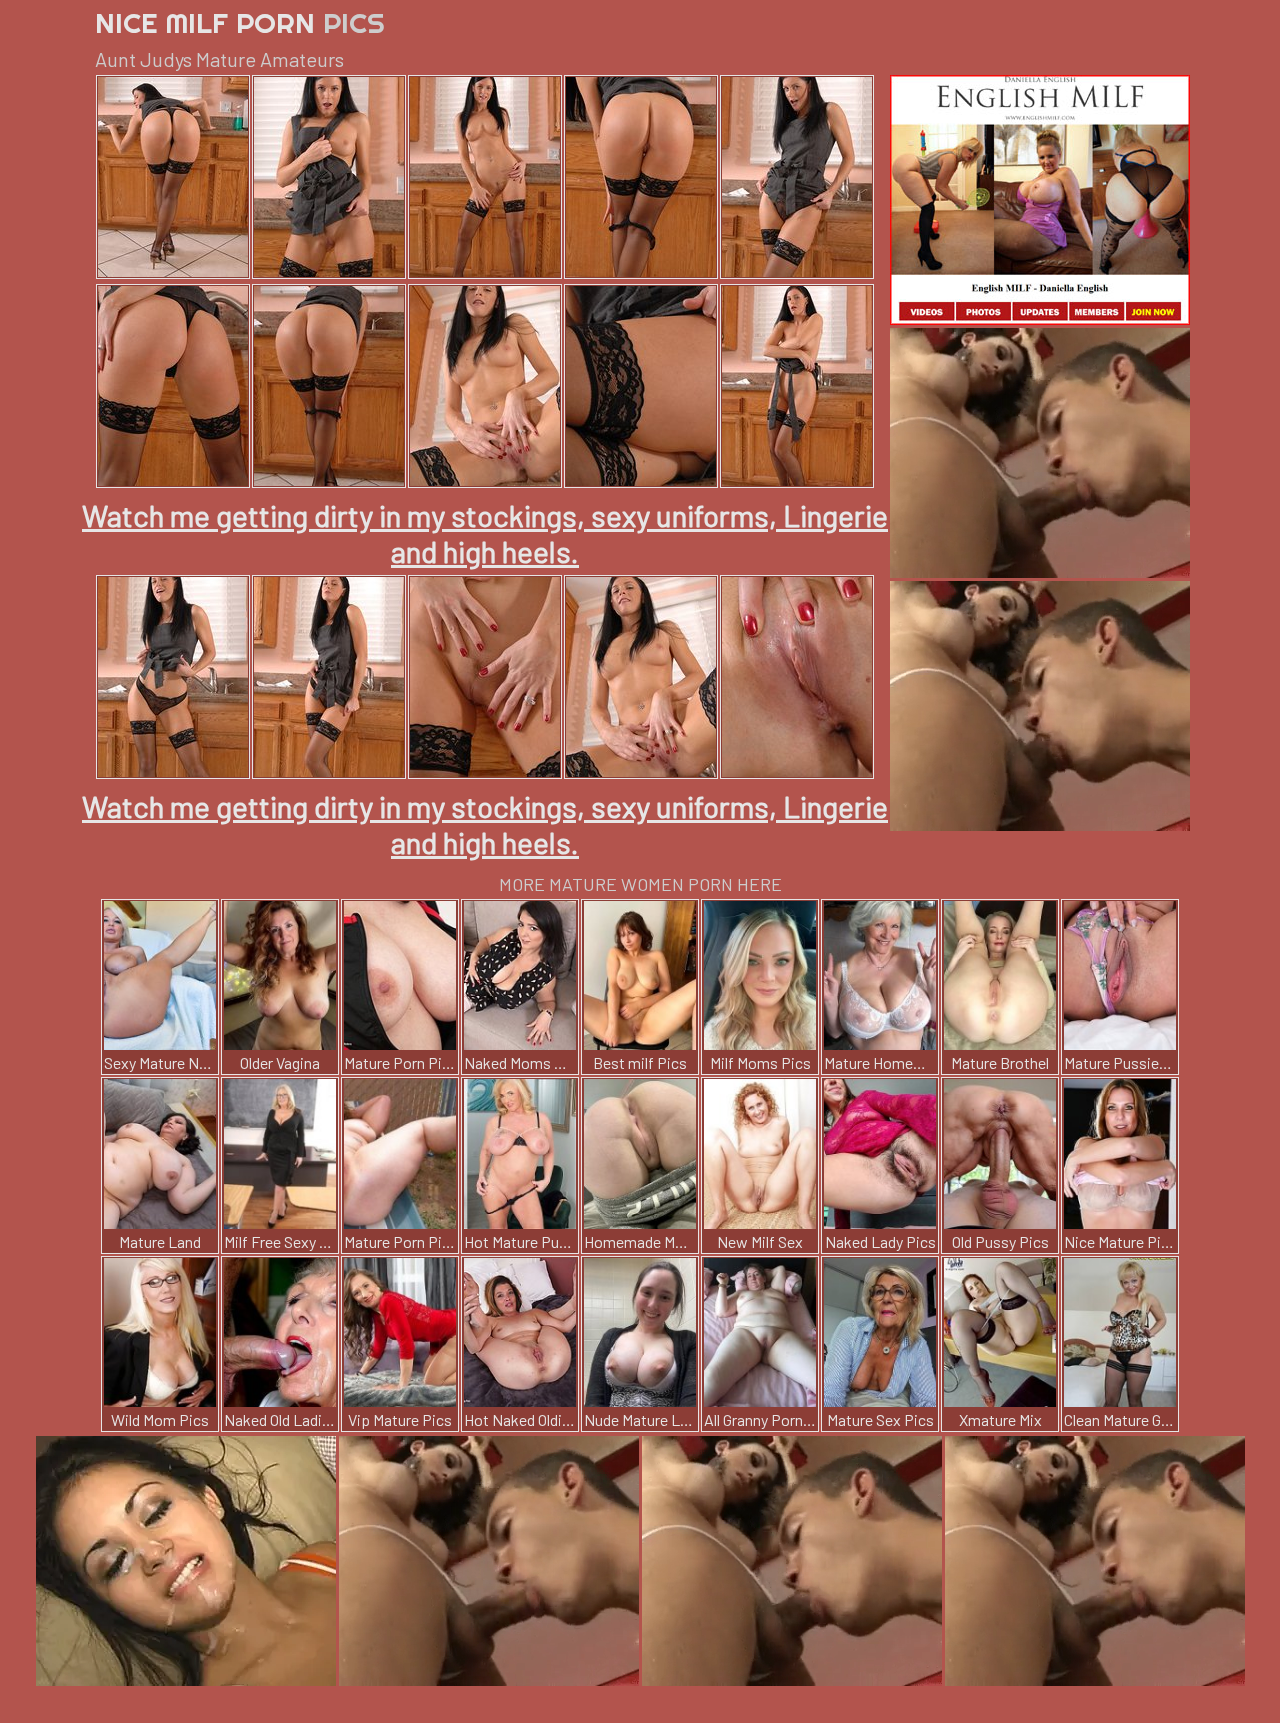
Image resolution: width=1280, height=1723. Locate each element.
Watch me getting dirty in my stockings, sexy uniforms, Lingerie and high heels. (485, 533)
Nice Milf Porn (240, 22)
